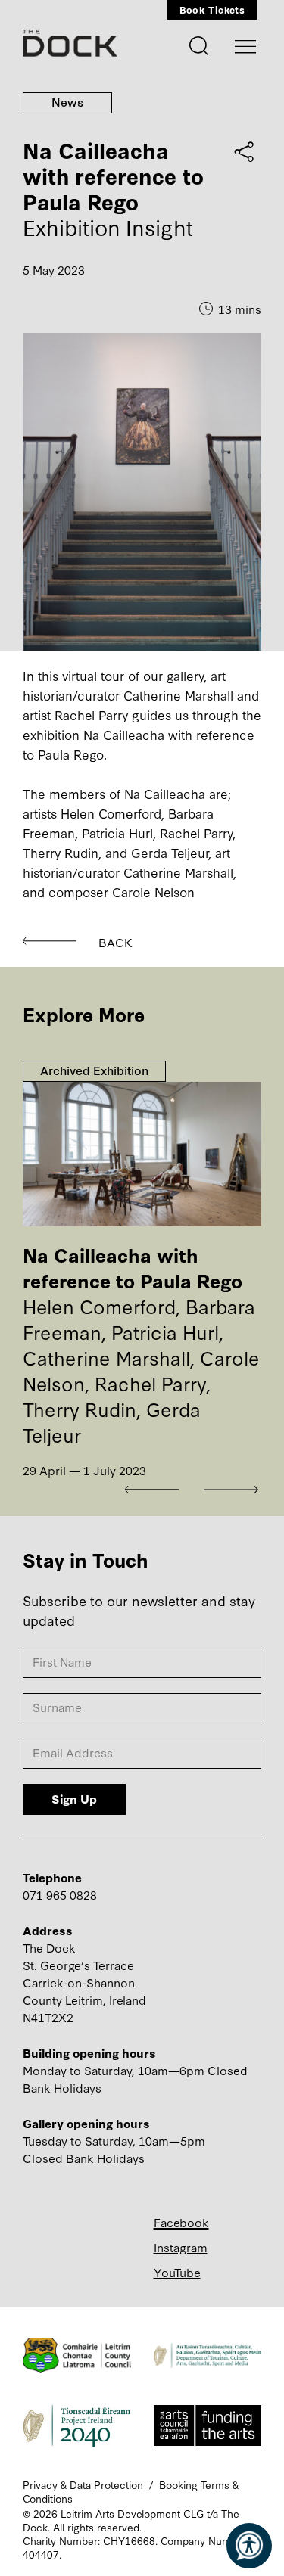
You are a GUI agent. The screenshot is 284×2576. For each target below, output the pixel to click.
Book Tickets (212, 9)
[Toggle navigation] (245, 47)
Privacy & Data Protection (83, 2484)
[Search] (199, 44)
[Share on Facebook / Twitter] (245, 151)
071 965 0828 (60, 1894)
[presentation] (155, 1490)
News (67, 101)
